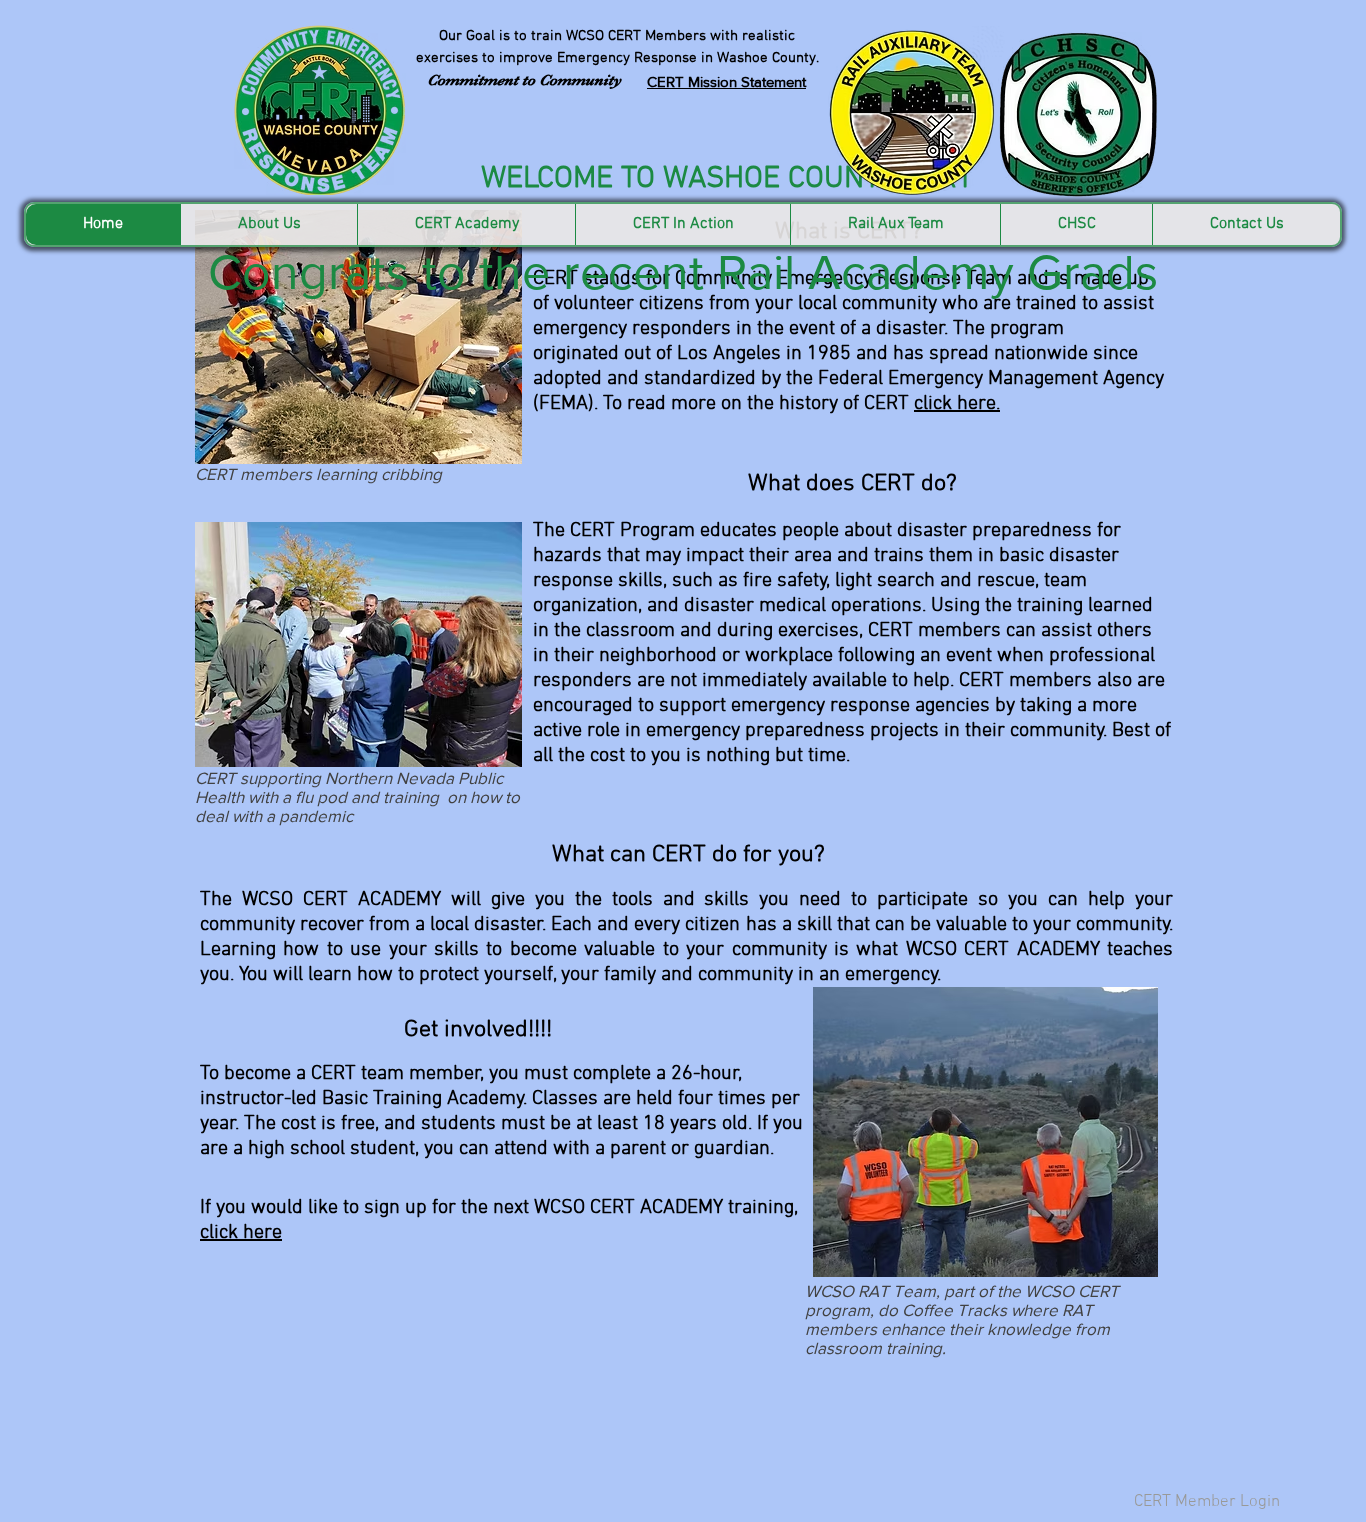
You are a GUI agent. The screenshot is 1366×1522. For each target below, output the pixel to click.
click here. (957, 404)
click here (241, 1233)
